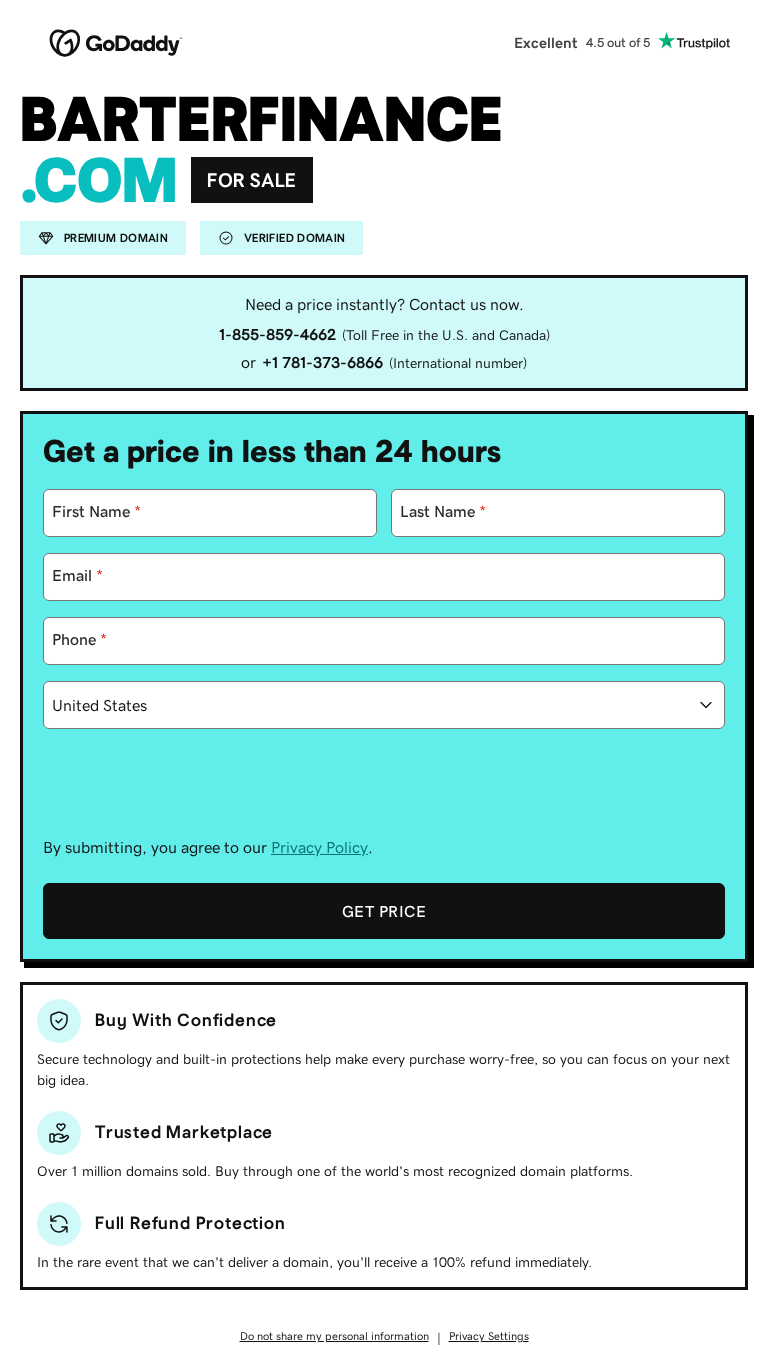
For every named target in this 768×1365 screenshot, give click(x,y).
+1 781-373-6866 (322, 362)
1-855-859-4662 (277, 334)
